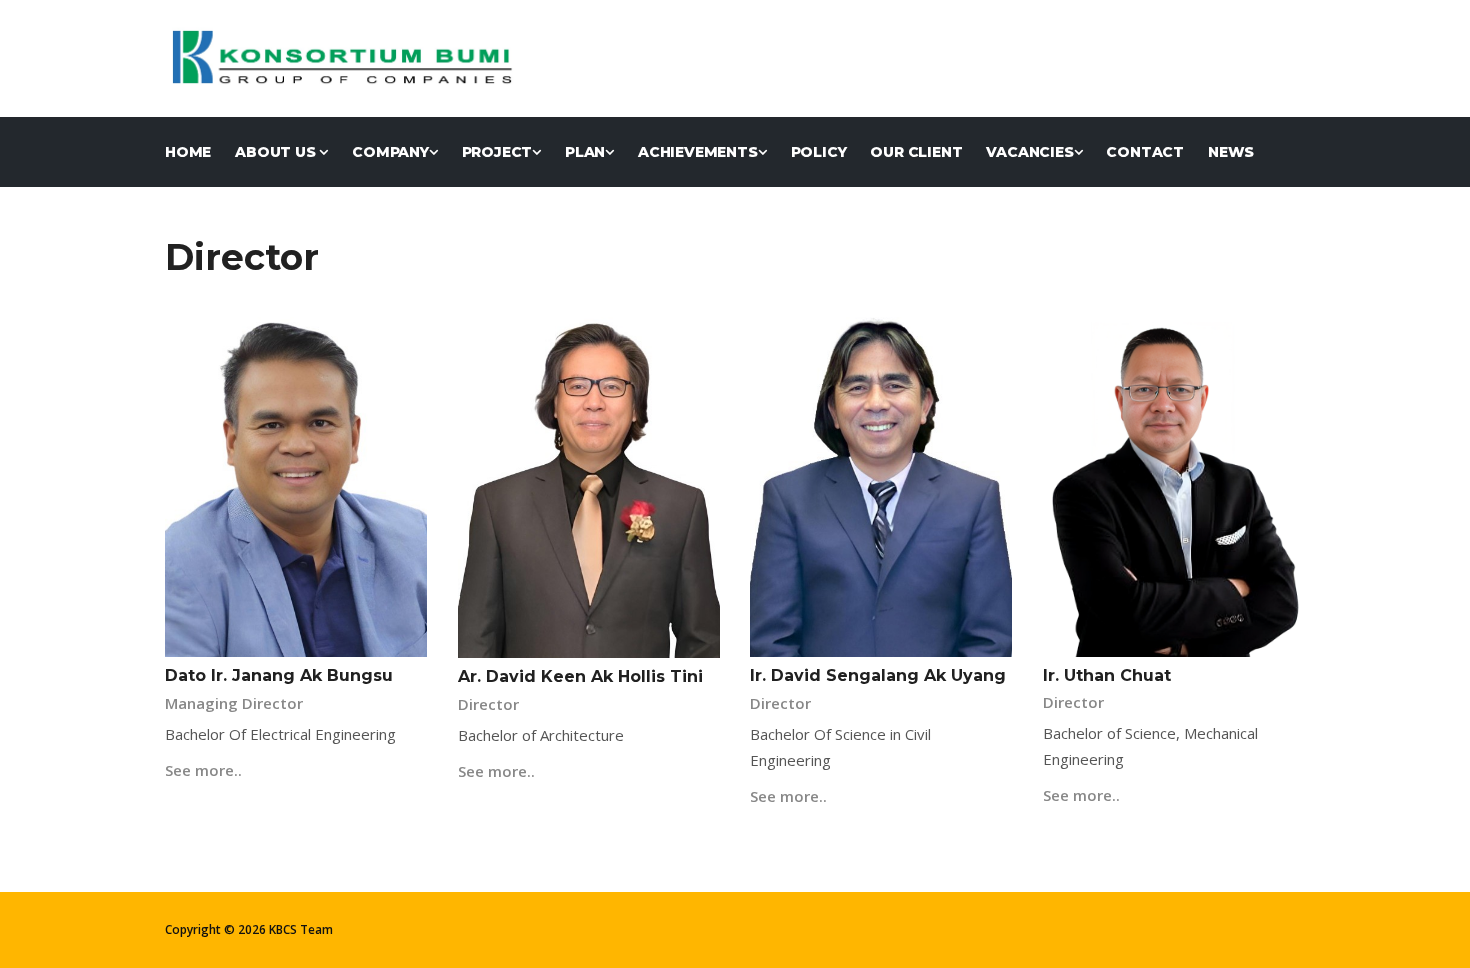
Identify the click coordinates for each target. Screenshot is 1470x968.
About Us (277, 152)
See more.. (203, 770)
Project (497, 152)
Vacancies (1029, 152)
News (1231, 152)
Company (390, 152)
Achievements (698, 152)
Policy (819, 152)
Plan (585, 152)
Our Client (916, 152)
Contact (1145, 152)
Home (188, 152)
